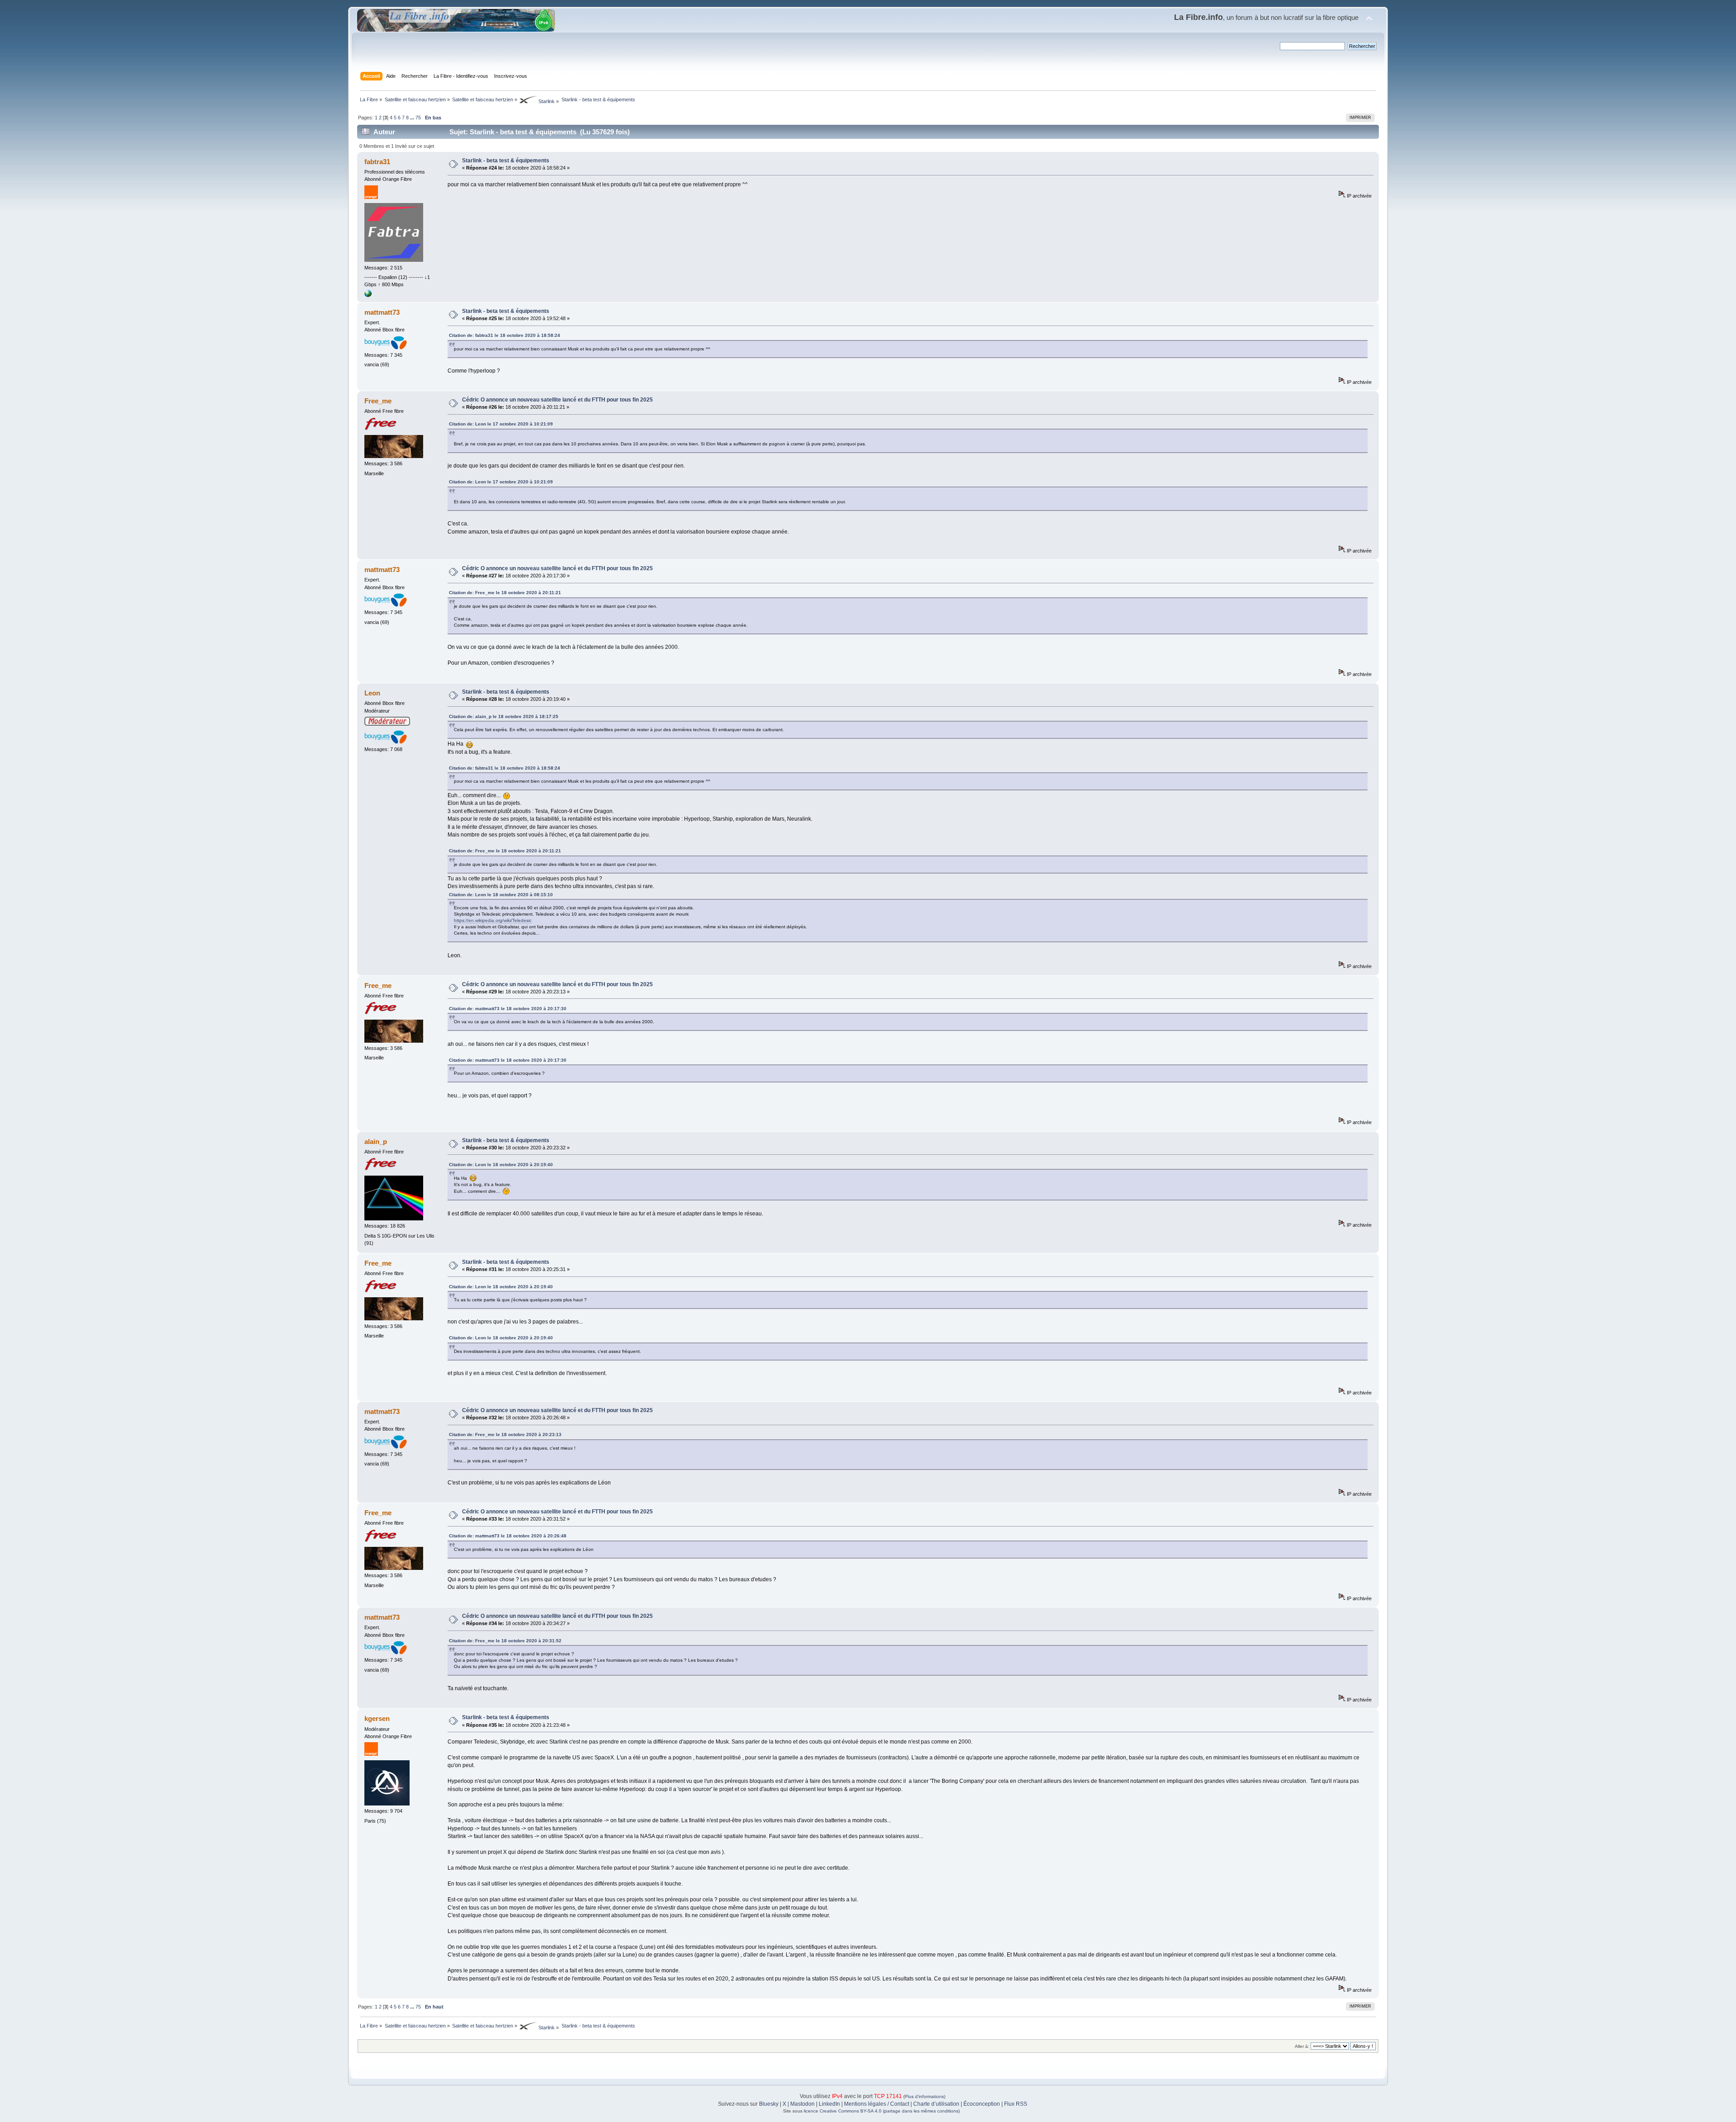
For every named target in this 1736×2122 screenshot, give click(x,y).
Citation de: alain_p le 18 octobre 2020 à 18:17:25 (504, 716)
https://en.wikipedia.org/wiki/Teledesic (493, 920)
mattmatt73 (382, 312)
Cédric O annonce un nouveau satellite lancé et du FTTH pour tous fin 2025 (557, 400)
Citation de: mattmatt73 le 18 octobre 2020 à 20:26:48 (508, 1536)
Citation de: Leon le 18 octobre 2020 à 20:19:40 (501, 1165)
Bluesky (769, 2104)
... (413, 118)
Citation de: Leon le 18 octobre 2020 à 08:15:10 (501, 895)
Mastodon (802, 2104)
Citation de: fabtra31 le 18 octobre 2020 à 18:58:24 (505, 335)
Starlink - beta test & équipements (506, 161)
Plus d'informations (924, 2096)
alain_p (376, 1141)
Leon (372, 693)
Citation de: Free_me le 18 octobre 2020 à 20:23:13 (505, 1434)
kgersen (377, 1718)
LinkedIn (829, 2104)
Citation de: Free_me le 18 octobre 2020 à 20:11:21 (505, 593)
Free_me (378, 401)
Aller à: (1302, 2046)
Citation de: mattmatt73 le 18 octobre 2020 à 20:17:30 (508, 1009)
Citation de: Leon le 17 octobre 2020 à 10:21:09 (501, 424)
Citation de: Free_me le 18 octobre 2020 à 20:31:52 (505, 1641)
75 (418, 118)
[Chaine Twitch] (368, 295)
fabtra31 (377, 162)
